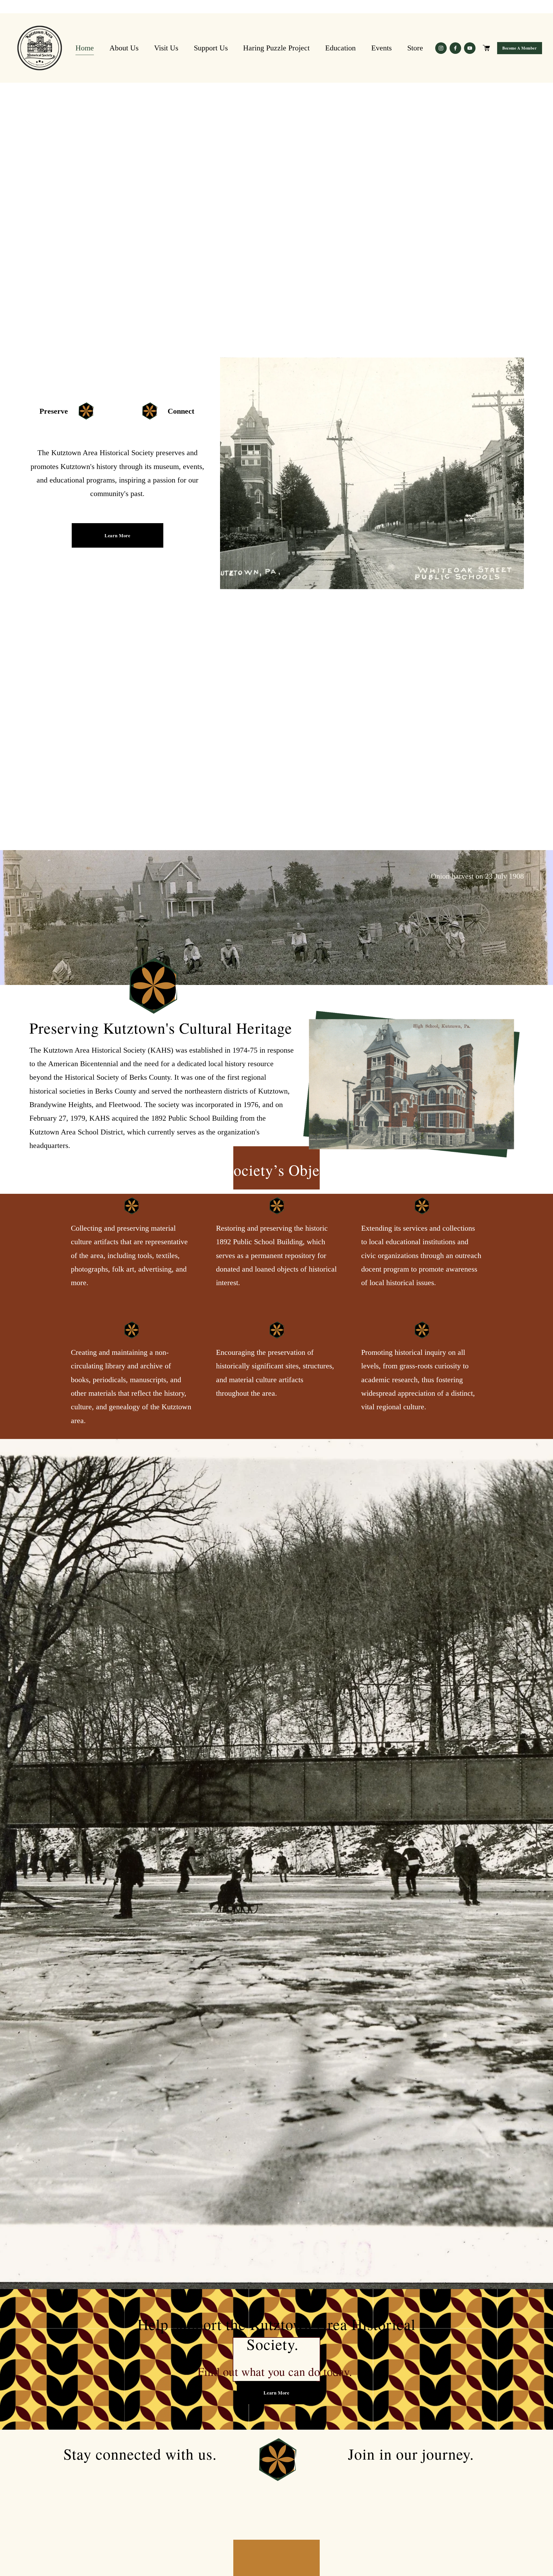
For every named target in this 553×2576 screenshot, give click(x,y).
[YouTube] (470, 48)
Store (415, 48)
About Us (124, 48)
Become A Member (519, 48)
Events (381, 48)
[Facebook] (455, 48)
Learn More (117, 535)
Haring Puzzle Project (276, 48)
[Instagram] (441, 48)
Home (85, 48)
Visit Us (166, 48)
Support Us (211, 48)
